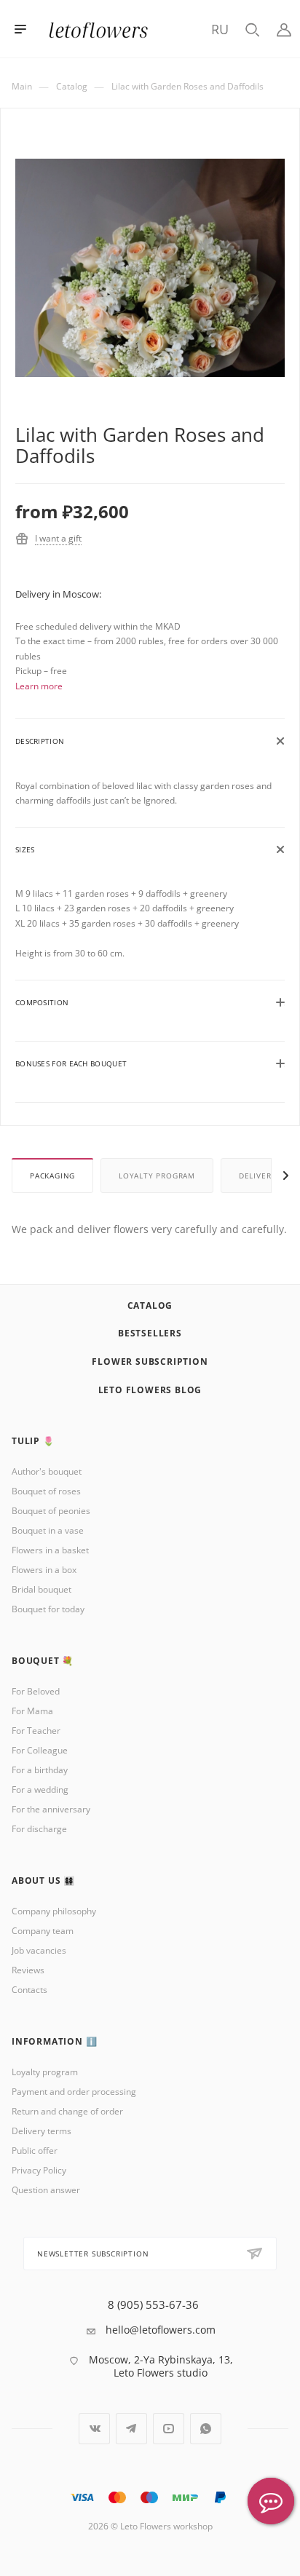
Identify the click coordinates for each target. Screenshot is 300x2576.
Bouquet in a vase (48, 1530)
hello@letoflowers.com (161, 2330)
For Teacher (36, 1731)
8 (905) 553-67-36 (153, 2305)
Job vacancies (39, 1950)
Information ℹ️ (54, 2041)
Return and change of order (67, 2111)
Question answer (46, 2190)
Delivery (257, 1176)
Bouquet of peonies (51, 1511)
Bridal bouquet (42, 1589)
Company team (43, 1931)
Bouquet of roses (46, 1491)
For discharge (39, 1829)
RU (220, 29)
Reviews (28, 1970)
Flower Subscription (150, 1362)
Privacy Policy (39, 2170)
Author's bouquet (47, 1471)
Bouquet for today (48, 1609)
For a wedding (40, 1790)
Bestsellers (150, 1333)
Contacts (29, 1990)
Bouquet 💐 (43, 1661)
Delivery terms (42, 2131)
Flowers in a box (44, 1570)
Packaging (52, 1176)
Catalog (150, 1305)
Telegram (131, 2429)
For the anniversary (51, 1809)
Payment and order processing (74, 2092)
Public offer (35, 2151)
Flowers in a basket (50, 1550)
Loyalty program (157, 1176)
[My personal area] (284, 29)
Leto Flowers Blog (150, 1390)
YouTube (169, 2429)
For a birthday (40, 1770)
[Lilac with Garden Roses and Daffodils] (150, 292)
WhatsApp (206, 2429)
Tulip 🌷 (33, 1441)
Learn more (39, 686)
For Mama (32, 1711)
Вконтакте (94, 2429)
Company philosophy (54, 1911)
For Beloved (36, 1691)
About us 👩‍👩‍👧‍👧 (43, 1881)
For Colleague (40, 1750)
